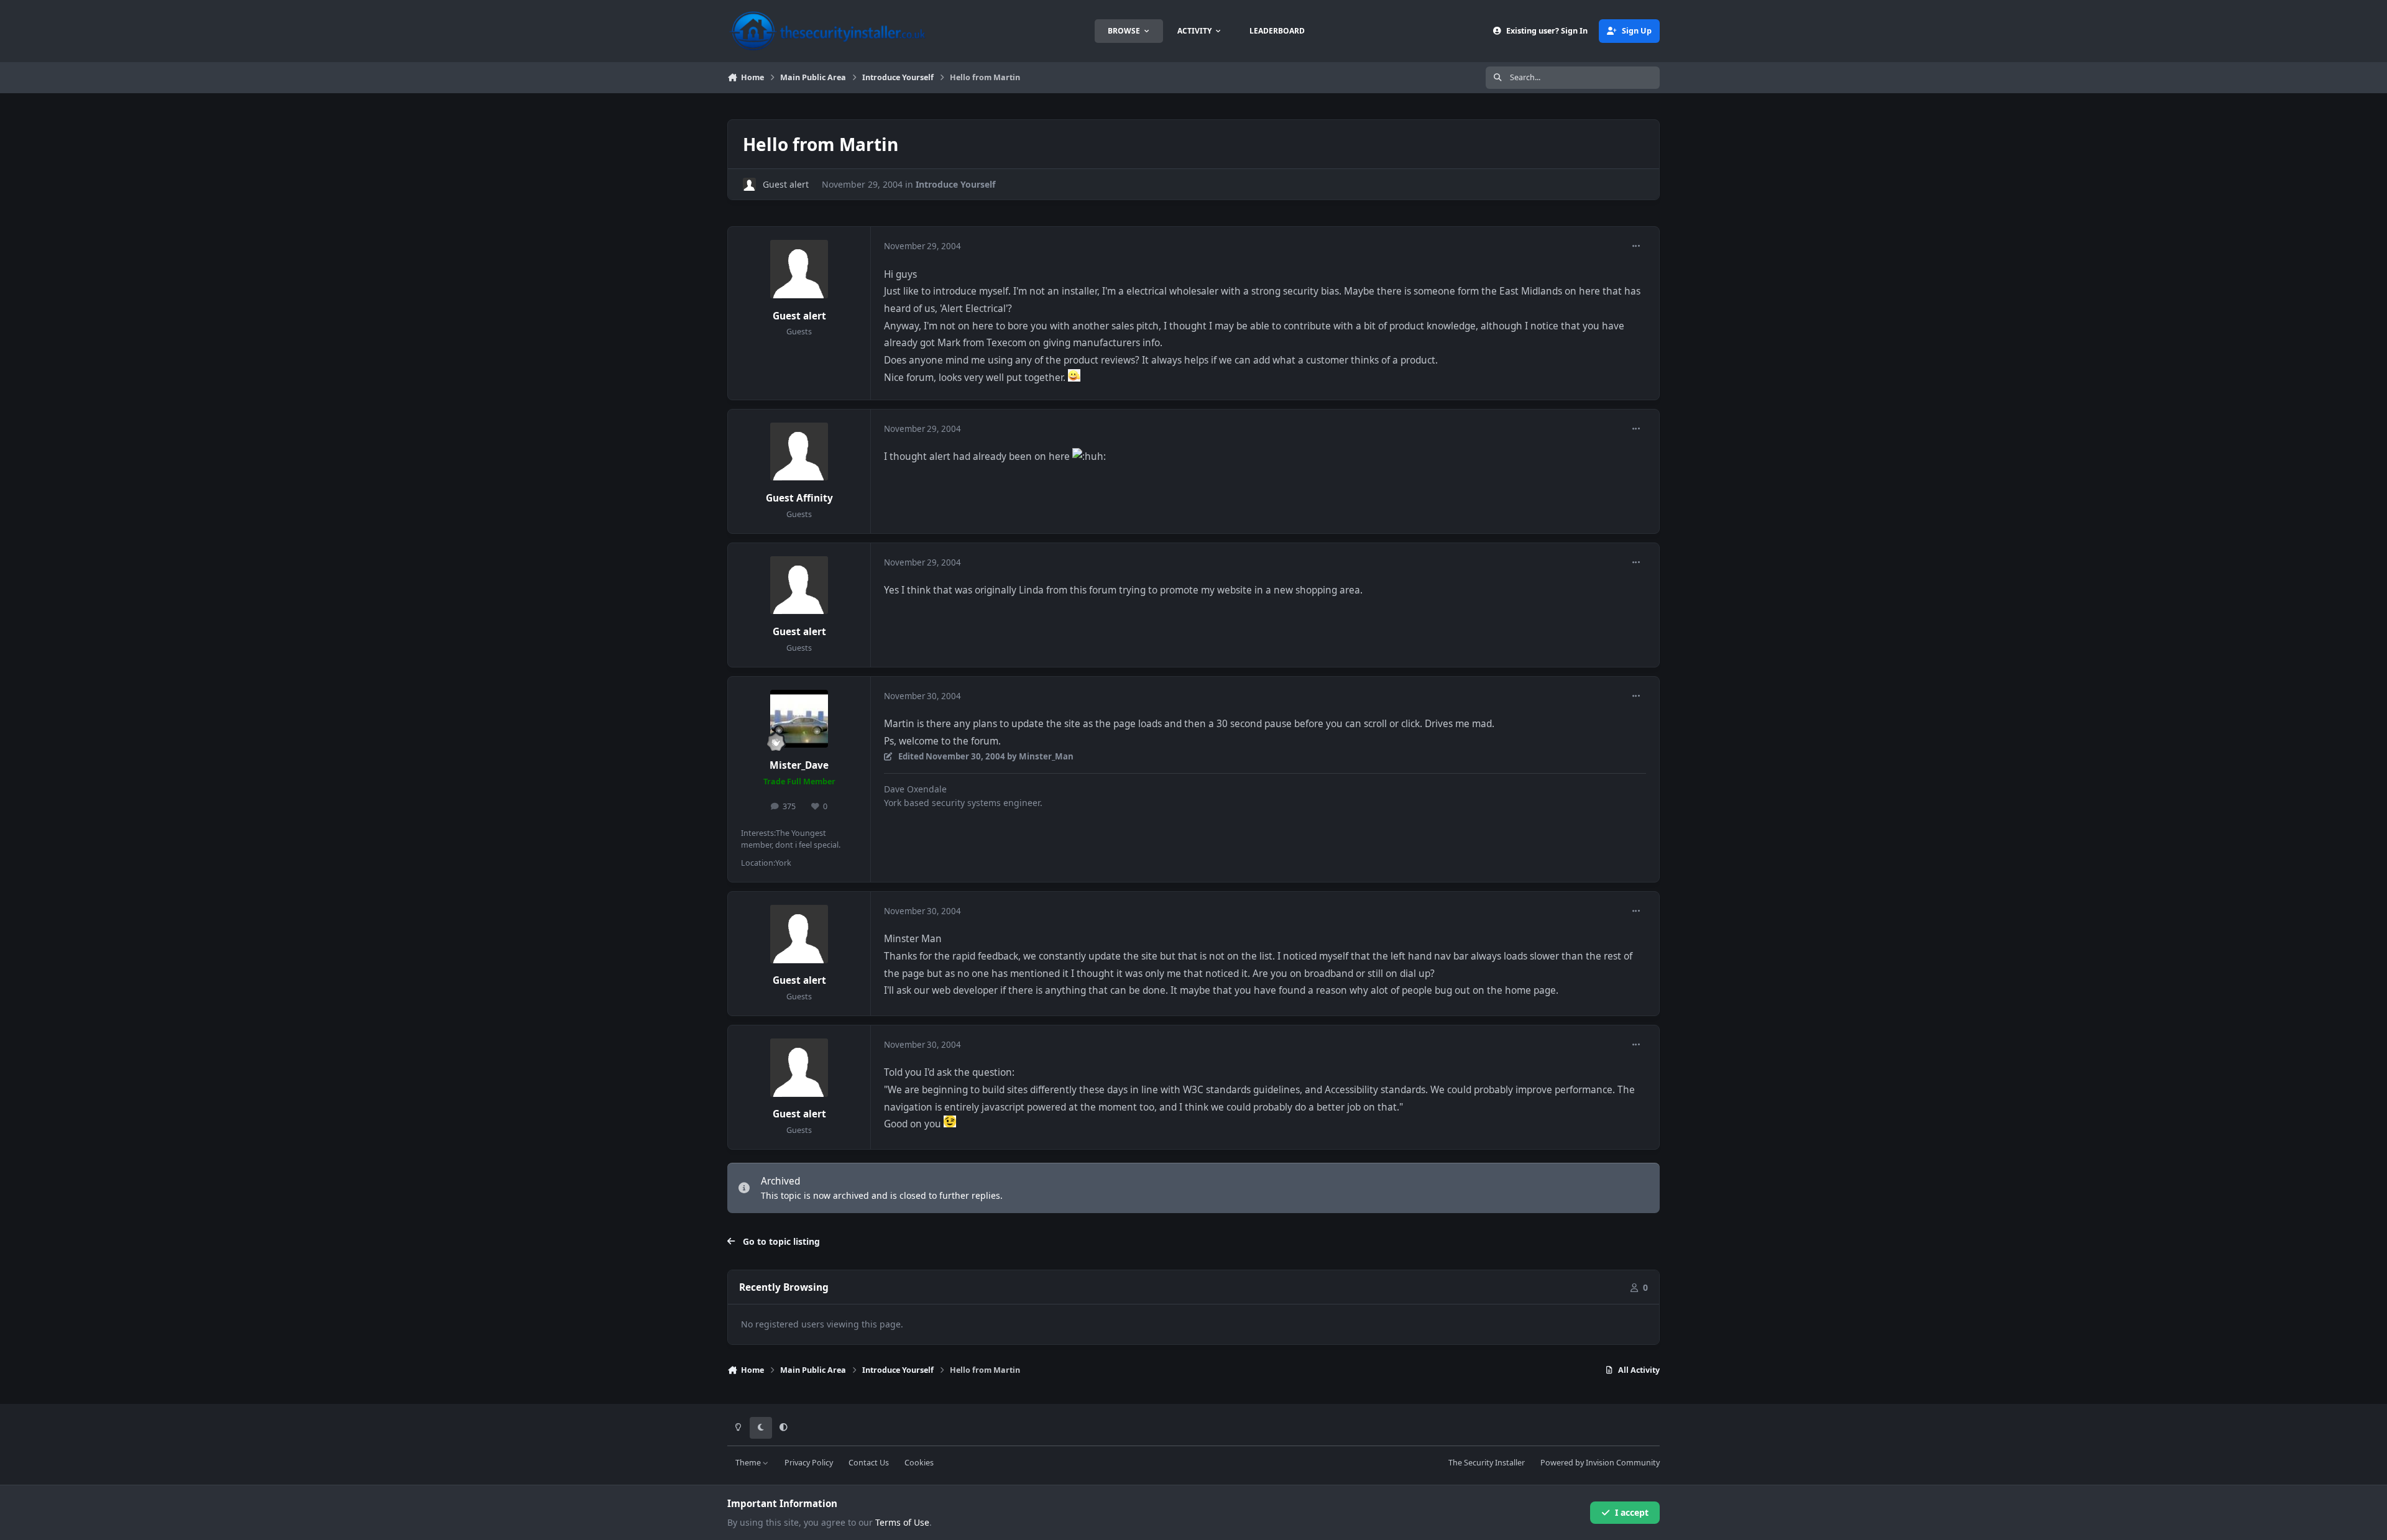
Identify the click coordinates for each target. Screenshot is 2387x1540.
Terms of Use (902, 1522)
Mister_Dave (799, 765)
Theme (749, 1463)
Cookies (919, 1463)
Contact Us (869, 1463)
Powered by (1600, 1463)
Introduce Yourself (955, 184)
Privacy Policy (809, 1463)
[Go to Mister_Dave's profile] (799, 719)
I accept (1632, 1512)
